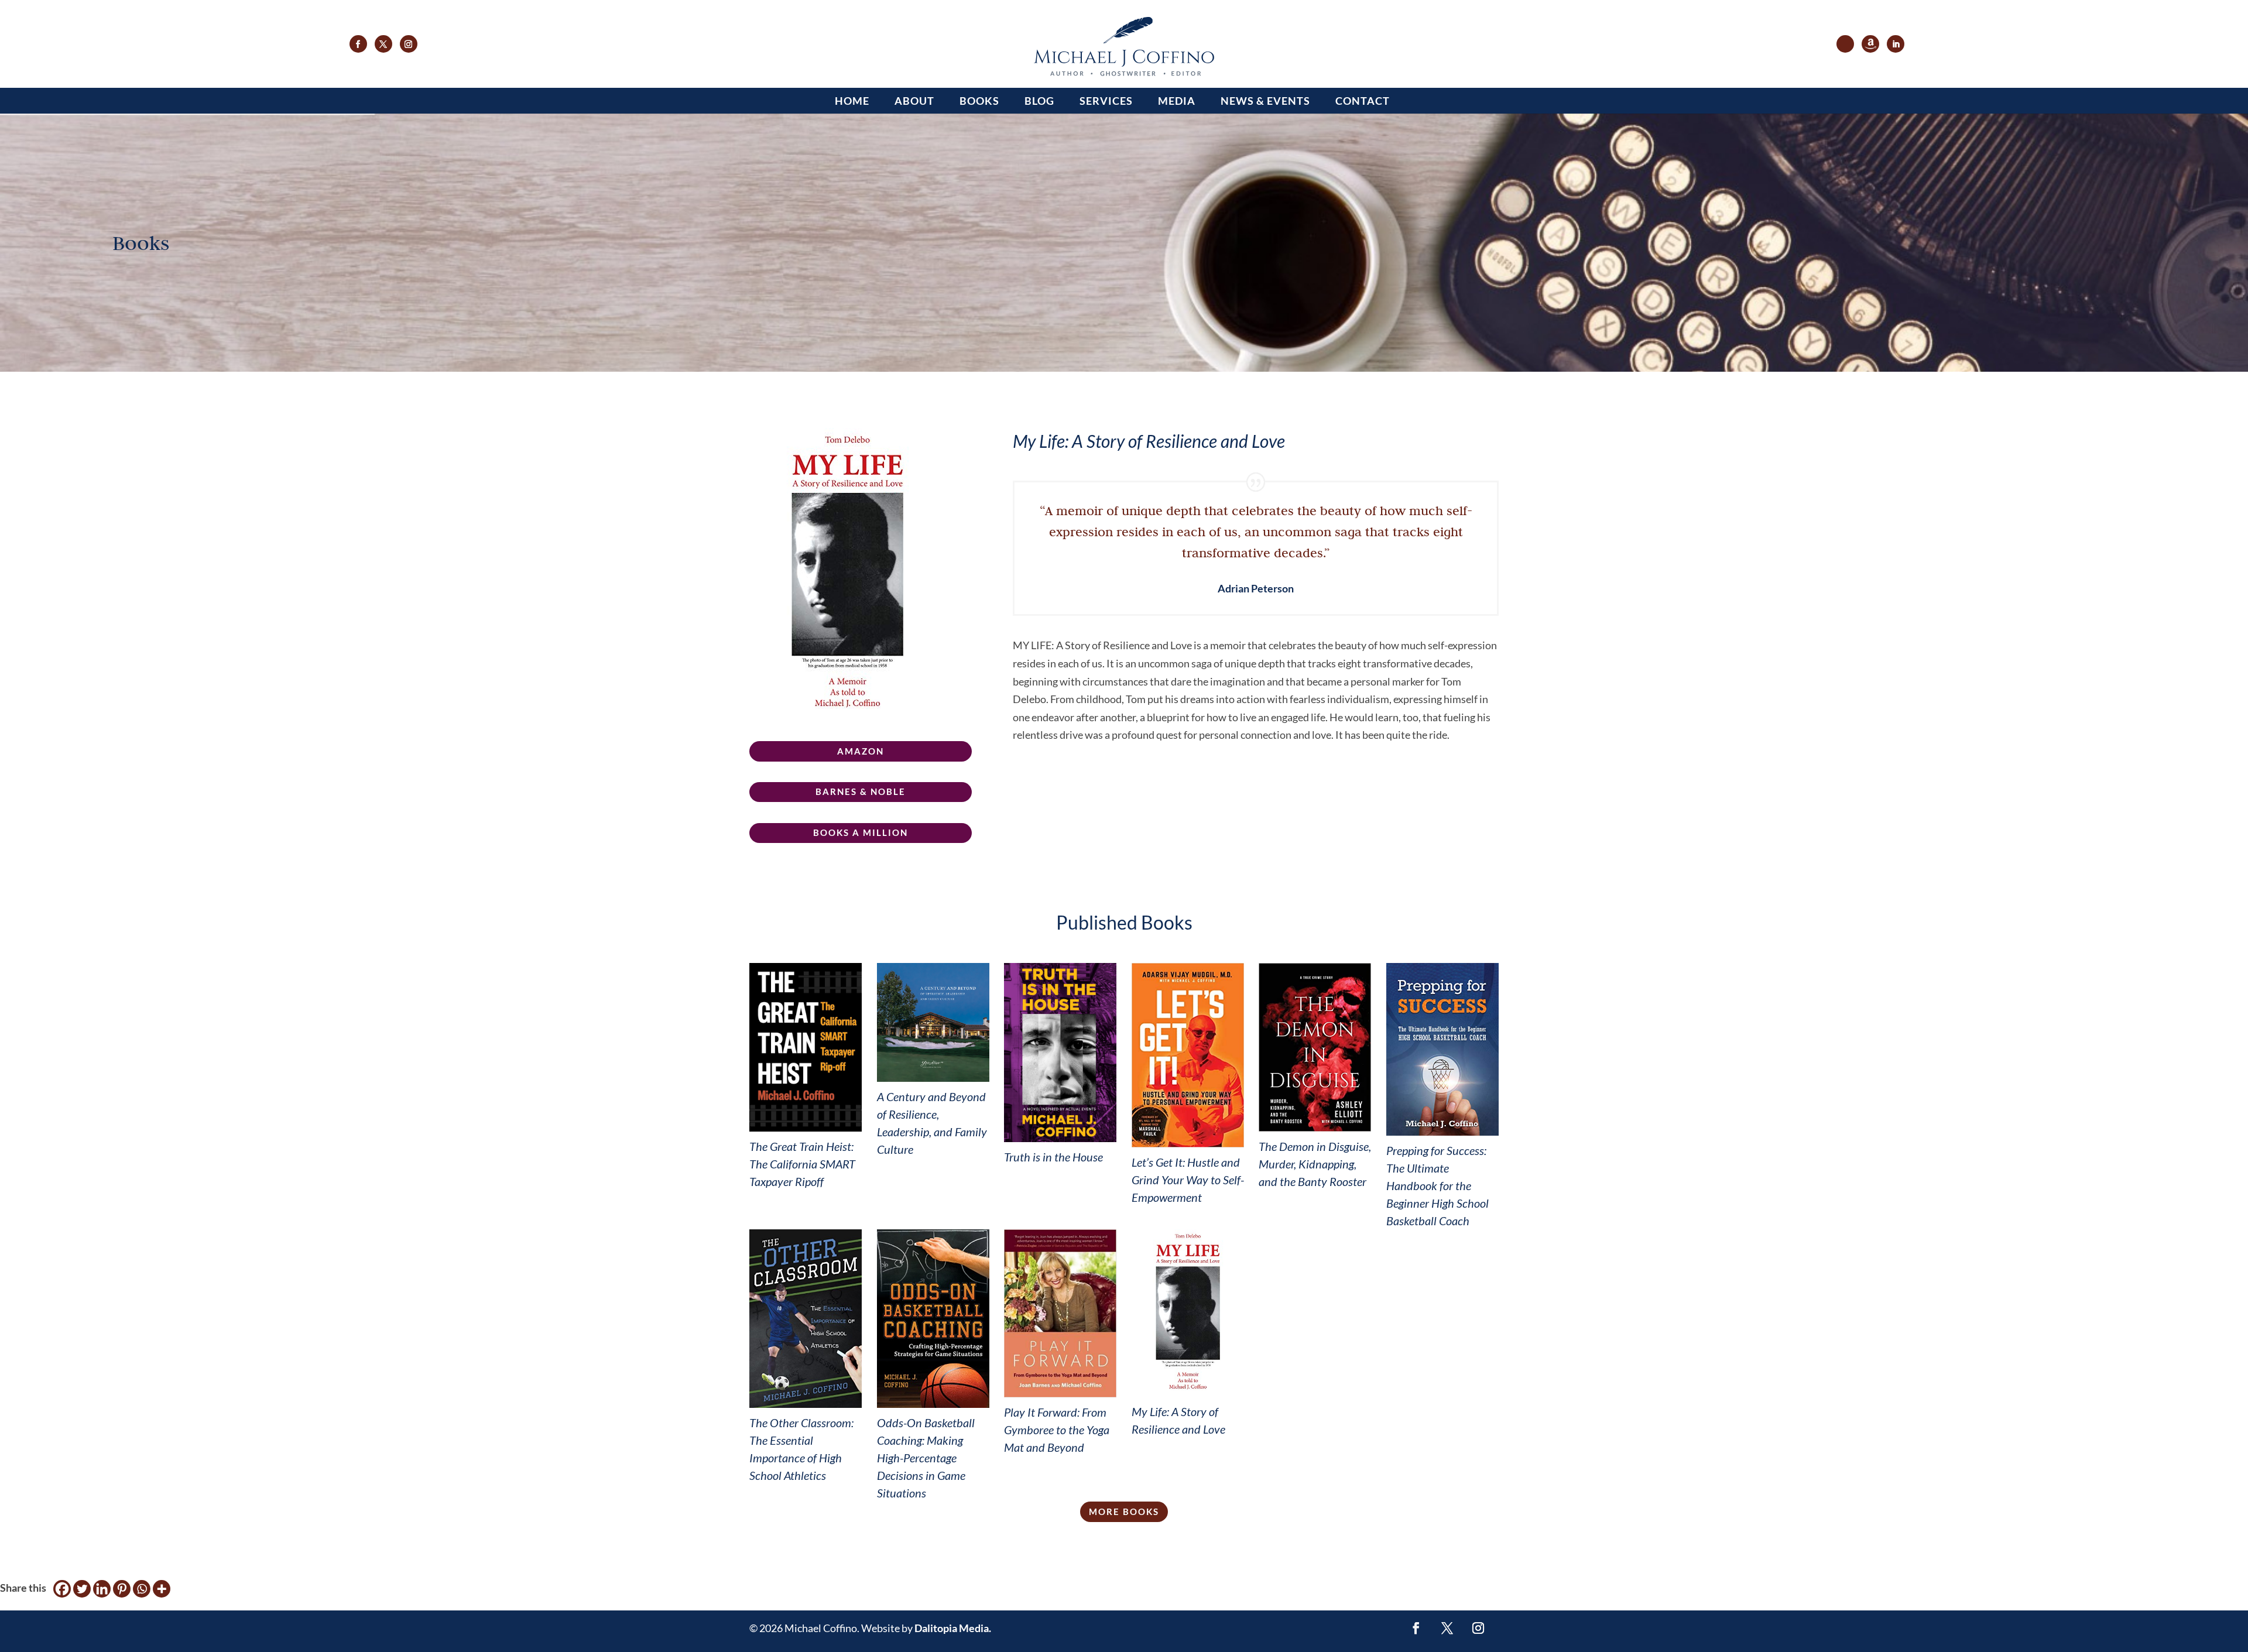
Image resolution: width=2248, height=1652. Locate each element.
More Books (1124, 1512)
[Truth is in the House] (1060, 1053)
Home (852, 101)
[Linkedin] (102, 1589)
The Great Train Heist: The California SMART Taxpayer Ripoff (802, 1164)
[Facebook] (62, 1589)
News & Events (1265, 101)
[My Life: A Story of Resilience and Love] (1188, 1313)
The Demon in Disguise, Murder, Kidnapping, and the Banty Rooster (1315, 1164)
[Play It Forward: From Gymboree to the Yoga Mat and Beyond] (1060, 1314)
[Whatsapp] (142, 1589)
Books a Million (861, 832)
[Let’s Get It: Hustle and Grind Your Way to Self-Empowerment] (1188, 1055)
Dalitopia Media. (953, 1628)
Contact (1363, 101)
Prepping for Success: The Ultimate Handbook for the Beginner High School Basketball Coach (1437, 1185)
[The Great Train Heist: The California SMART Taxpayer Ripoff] (806, 1047)
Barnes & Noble (861, 791)
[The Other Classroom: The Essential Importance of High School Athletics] (806, 1319)
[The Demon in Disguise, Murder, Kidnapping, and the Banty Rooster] (1315, 1047)
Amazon (861, 751)
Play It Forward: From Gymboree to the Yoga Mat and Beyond (1057, 1430)
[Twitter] (82, 1589)
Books (979, 101)
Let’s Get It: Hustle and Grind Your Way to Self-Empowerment (1188, 1180)
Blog (1039, 101)
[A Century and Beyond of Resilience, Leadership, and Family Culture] (933, 1022)
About (914, 101)
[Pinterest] (122, 1589)
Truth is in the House (1053, 1157)
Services (1106, 101)
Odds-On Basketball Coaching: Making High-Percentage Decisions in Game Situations (926, 1458)
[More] (162, 1589)
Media (1177, 101)
